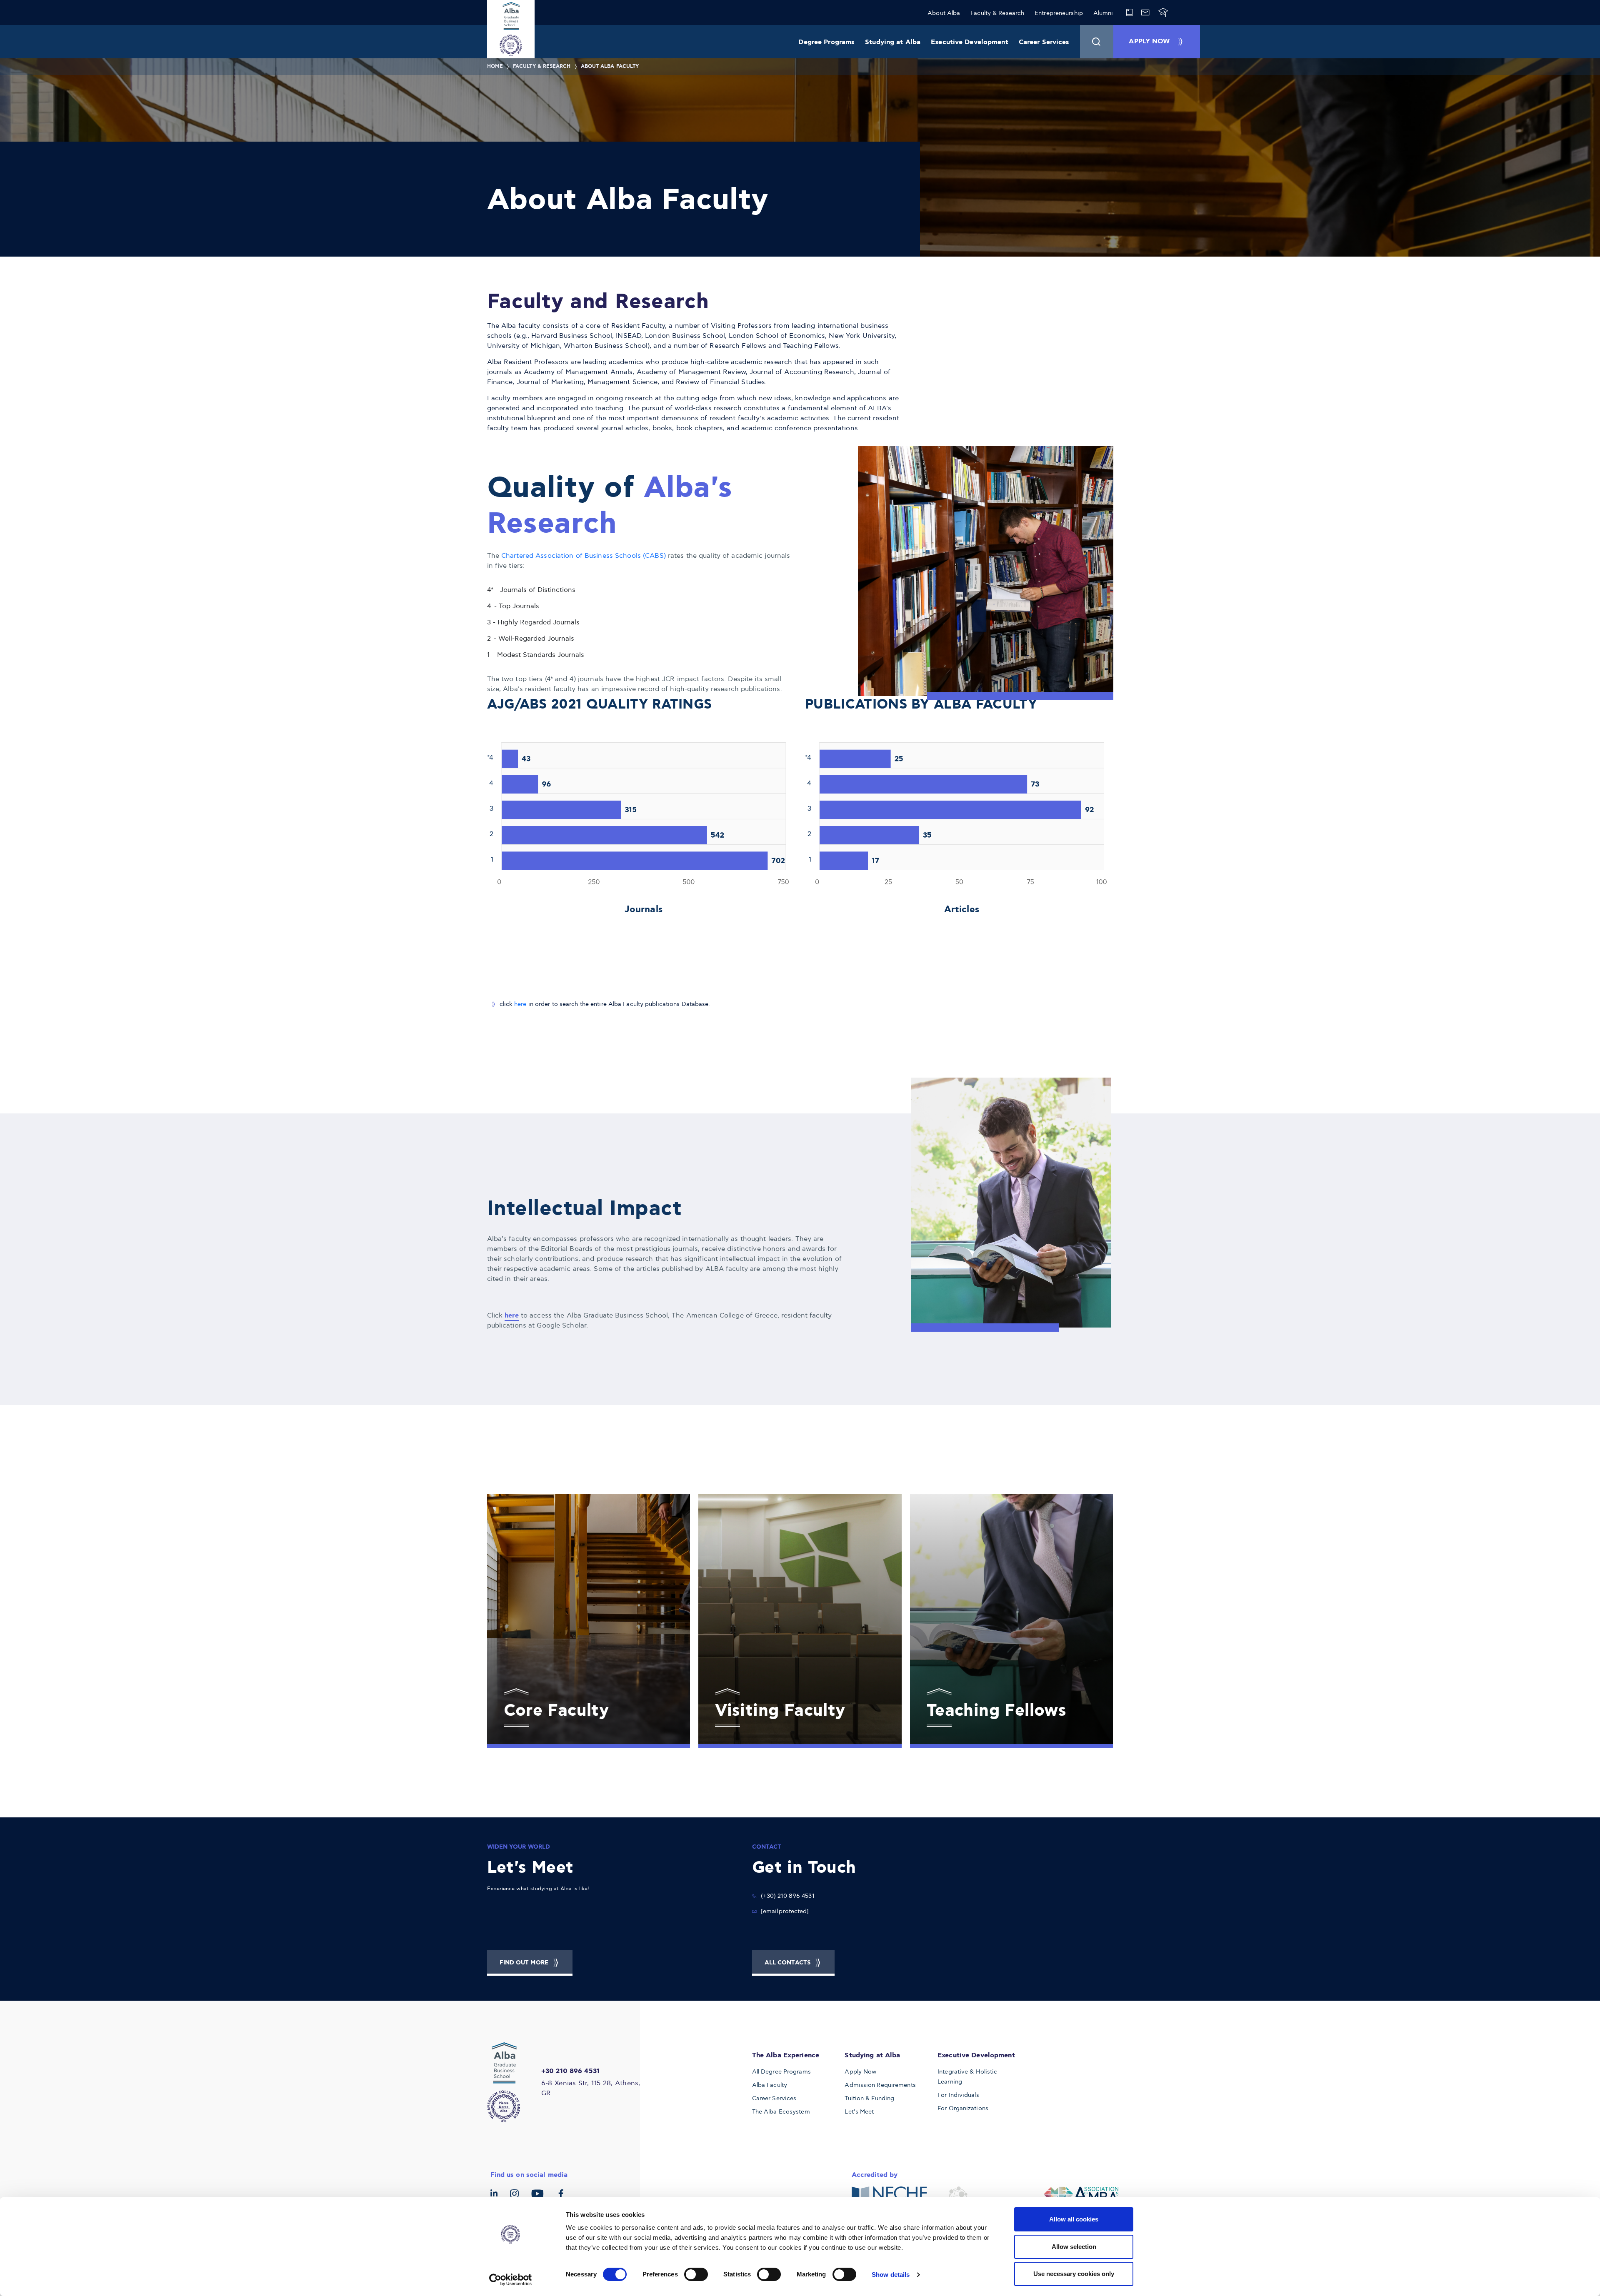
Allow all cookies (1074, 2219)
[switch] (696, 2274)
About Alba (944, 13)
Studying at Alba (893, 42)
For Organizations (963, 2108)
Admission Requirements (880, 2085)
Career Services (1044, 42)
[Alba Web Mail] (1145, 12)
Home (495, 66)
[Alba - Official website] (509, 2082)
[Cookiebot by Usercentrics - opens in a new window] (511, 2280)
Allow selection (1074, 2247)
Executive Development (970, 42)
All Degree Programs (781, 2072)
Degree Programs (826, 42)
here (520, 1004)
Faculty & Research (997, 13)
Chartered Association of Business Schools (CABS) (585, 556)
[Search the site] (1097, 42)
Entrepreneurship (1059, 13)
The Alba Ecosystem (781, 2112)
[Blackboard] (1163, 12)
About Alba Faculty (610, 66)
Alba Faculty (770, 2085)
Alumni (1103, 13)
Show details (891, 2275)
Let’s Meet (859, 2112)
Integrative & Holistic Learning (967, 2077)
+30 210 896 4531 (570, 2071)
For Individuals (958, 2095)
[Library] (1129, 12)
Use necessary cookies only (1074, 2274)
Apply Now (860, 2072)
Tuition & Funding (869, 2098)
